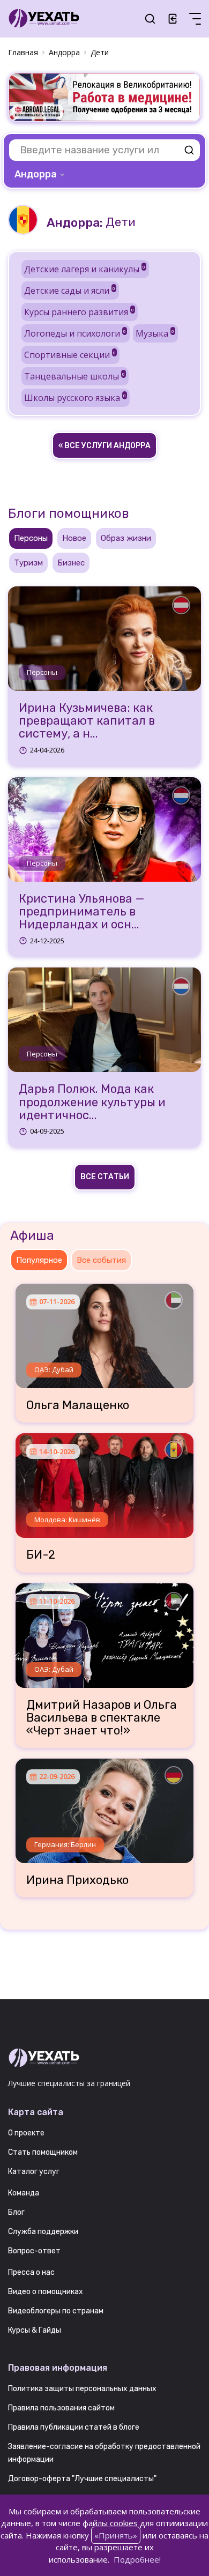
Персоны (42, 672)
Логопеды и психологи (75, 333)
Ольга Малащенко (78, 1405)
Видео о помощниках (46, 2292)
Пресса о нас (31, 2272)
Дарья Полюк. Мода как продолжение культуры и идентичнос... (92, 1102)
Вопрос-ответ (34, 2251)
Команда (24, 2193)
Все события (101, 1260)
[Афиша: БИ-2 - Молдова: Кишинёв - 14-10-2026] (104, 1481)
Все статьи (105, 1177)
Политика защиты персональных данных (82, 2389)
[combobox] (40, 174)
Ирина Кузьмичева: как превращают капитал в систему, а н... (87, 721)
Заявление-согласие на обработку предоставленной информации (104, 2453)
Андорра (64, 52)
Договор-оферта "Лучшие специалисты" (82, 2479)
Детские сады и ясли (70, 291)
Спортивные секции (70, 355)
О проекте (26, 2133)
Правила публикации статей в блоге (74, 2427)
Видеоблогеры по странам (56, 2311)
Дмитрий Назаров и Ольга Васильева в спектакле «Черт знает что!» (102, 1718)
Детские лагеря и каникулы (85, 269)
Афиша (32, 1235)
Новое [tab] (74, 538)
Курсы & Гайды (35, 2330)
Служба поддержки (43, 2232)
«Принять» (116, 2535)
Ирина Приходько (77, 1880)
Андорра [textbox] (36, 174)
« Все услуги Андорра (104, 446)
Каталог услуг (34, 2172)
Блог (16, 2212)
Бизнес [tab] (71, 563)
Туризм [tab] (28, 563)
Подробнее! (137, 2559)
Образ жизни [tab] (126, 538)
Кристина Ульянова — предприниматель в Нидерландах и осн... (82, 912)
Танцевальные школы (74, 376)
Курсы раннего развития (79, 312)
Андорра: (74, 223)
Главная (23, 52)
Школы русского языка (75, 398)
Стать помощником (43, 2152)
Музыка (155, 333)
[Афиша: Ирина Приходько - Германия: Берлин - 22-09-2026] (104, 1807)
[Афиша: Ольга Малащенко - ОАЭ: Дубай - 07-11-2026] (104, 1332)
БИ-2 (41, 1555)
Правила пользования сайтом (61, 2408)
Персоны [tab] (31, 538)
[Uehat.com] (104, 2058)
